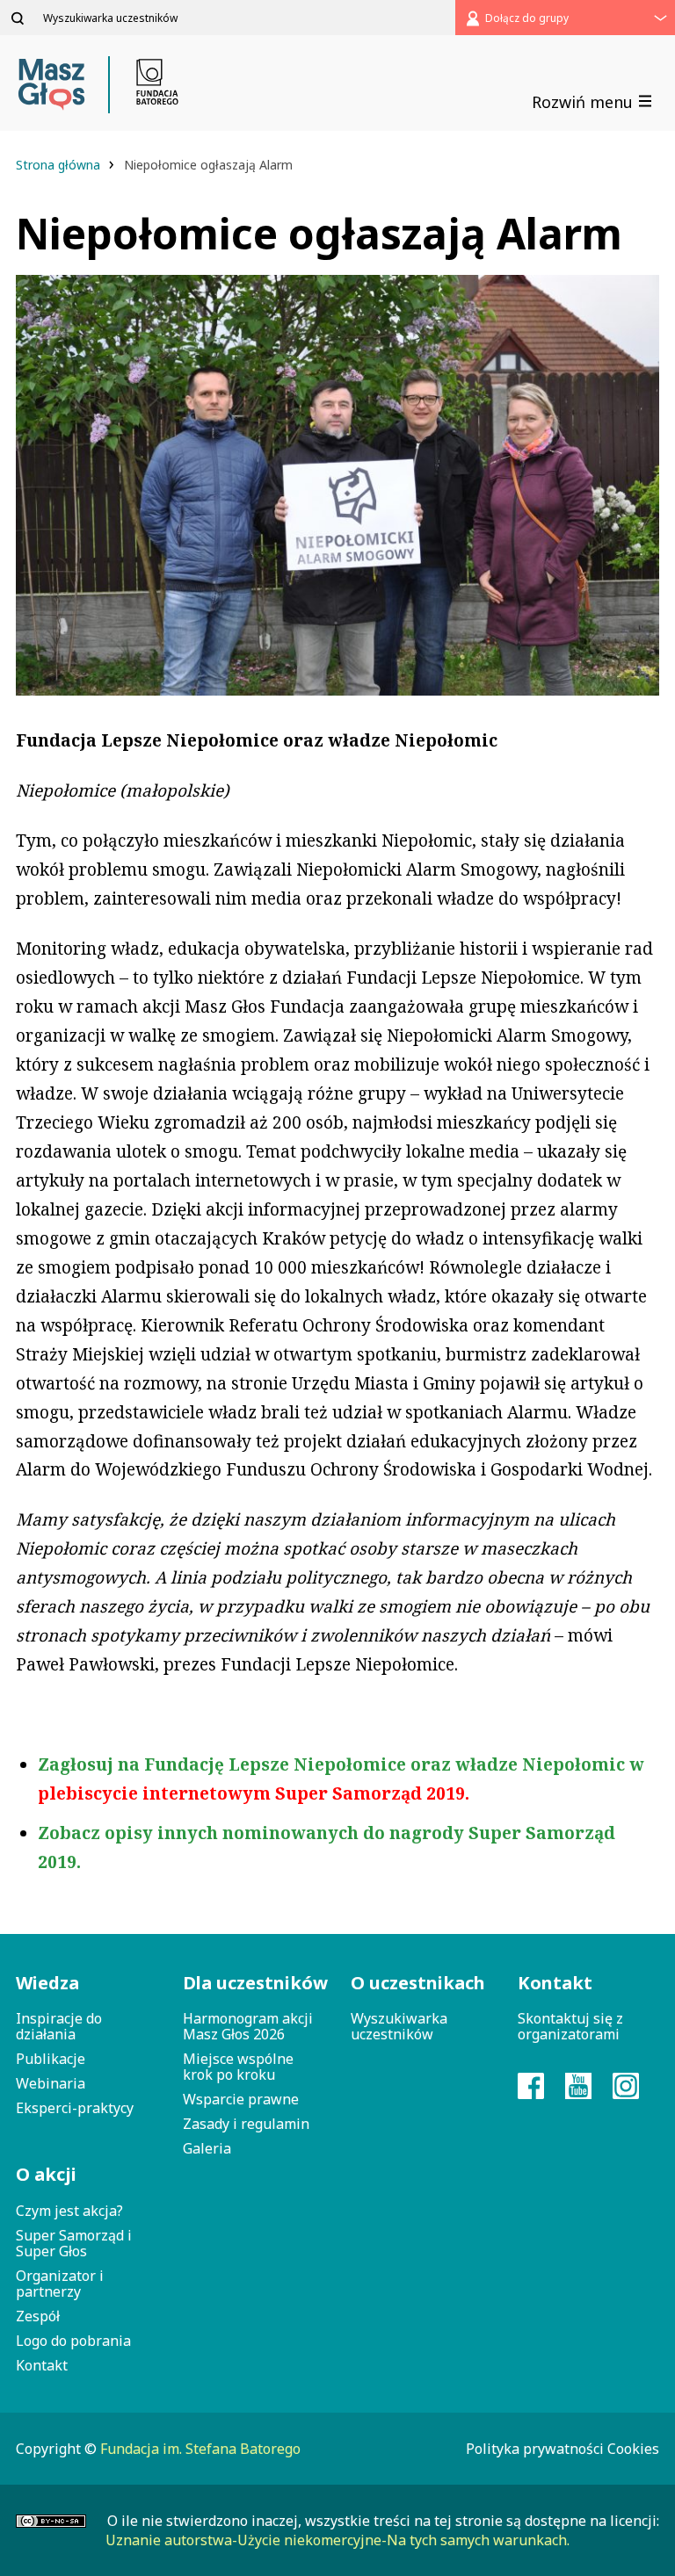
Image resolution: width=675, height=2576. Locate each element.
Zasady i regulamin (246, 2124)
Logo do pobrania (73, 2341)
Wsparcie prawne (241, 2099)
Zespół (38, 2316)
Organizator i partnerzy (60, 2284)
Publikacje (51, 2059)
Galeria (207, 2148)
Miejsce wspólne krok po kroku (238, 2067)
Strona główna (60, 165)
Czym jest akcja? (69, 2211)
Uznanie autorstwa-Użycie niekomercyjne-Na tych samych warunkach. (337, 2540)
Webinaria (51, 2083)
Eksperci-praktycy (75, 2108)
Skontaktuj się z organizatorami (570, 2026)
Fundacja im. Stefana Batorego (200, 2449)
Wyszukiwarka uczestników (399, 2026)
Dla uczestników (253, 1983)
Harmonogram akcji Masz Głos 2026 (248, 2026)
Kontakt (42, 2365)
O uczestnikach (418, 1983)
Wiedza (47, 1983)
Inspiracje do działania (59, 2026)
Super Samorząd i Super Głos (74, 2243)
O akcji (46, 2174)
